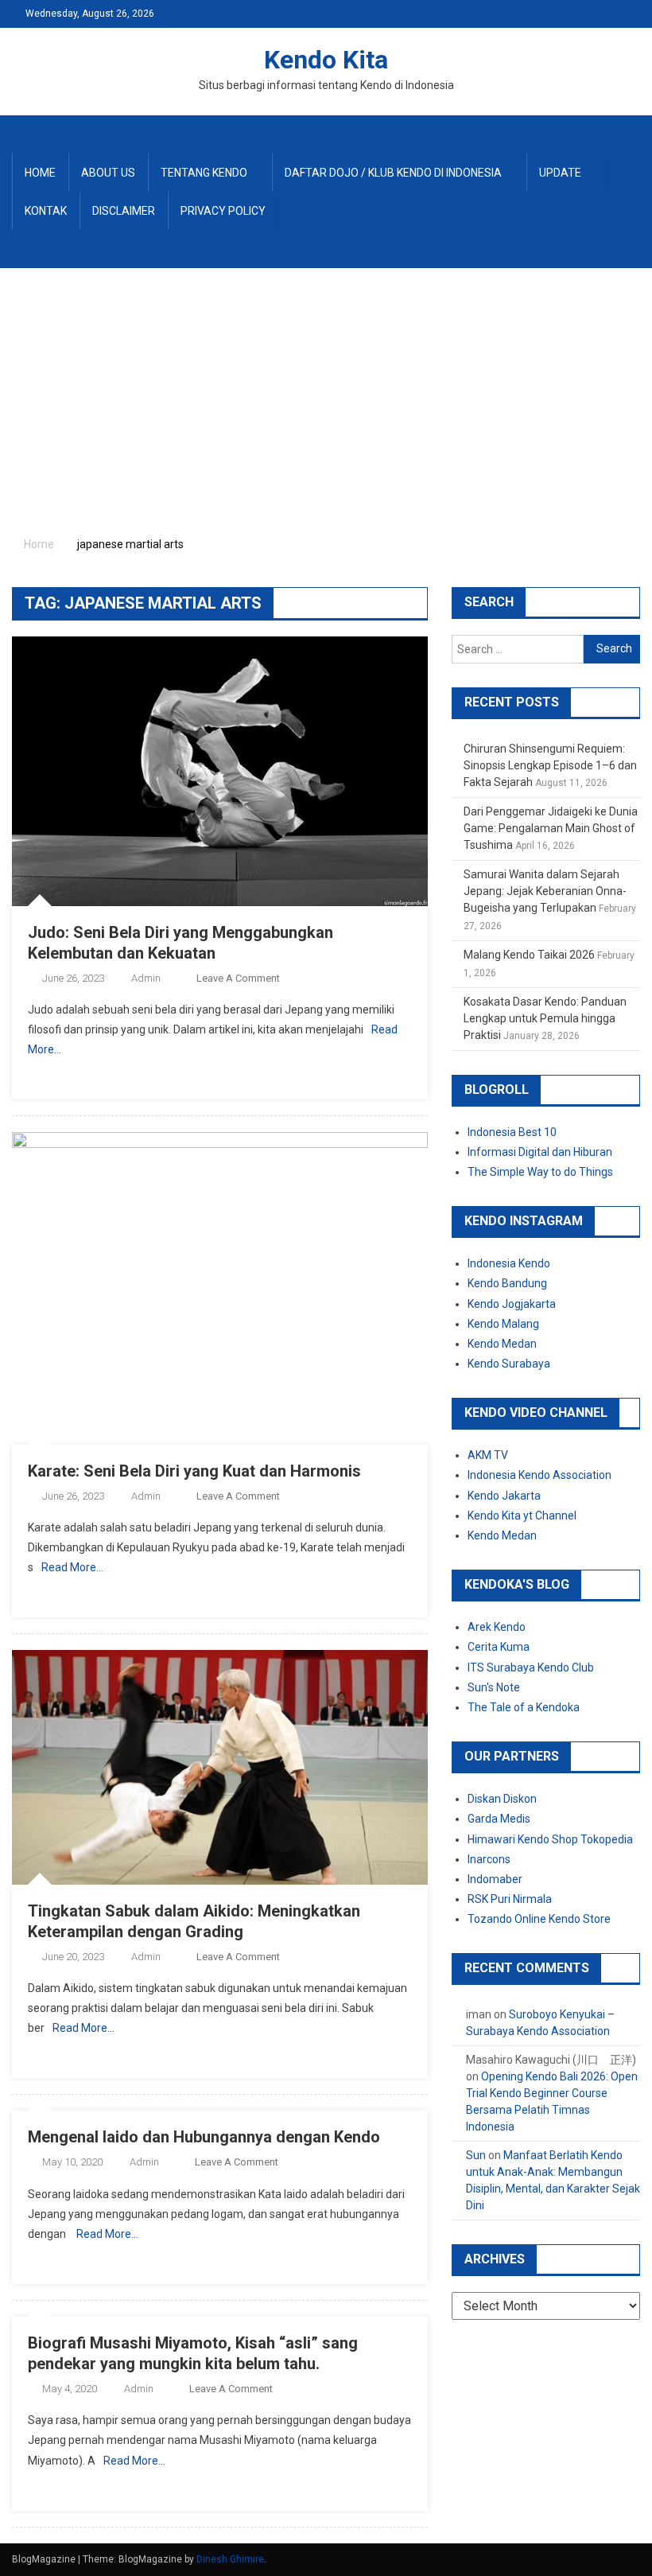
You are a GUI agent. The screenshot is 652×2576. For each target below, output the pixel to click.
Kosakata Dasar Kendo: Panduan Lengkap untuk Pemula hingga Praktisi (545, 1018)
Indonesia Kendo (509, 1263)
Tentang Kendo (204, 173)
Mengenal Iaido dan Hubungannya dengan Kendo (204, 2137)
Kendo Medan (502, 1344)
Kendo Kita (326, 60)
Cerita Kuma (499, 1647)
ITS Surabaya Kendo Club (531, 1667)
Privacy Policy (223, 211)
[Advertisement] (326, 387)
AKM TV (488, 1455)
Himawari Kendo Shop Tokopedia (550, 1839)
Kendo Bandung (507, 1283)
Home (40, 173)
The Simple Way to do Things (540, 1172)
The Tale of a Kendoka (524, 1707)
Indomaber (495, 1879)
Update (560, 173)
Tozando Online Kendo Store (539, 1919)
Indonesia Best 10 (512, 1132)
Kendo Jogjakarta (512, 1304)
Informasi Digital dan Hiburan (540, 1152)
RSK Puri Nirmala (510, 1899)
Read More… (72, 1567)
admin (146, 978)
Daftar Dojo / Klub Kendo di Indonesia (393, 173)
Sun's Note (494, 1687)
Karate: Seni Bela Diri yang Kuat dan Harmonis (194, 1471)
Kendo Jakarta (504, 1496)
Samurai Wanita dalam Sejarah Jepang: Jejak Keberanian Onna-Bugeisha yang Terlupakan (545, 891)
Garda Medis (499, 1819)
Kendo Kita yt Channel (522, 1516)
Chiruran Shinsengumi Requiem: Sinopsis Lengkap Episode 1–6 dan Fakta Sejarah (550, 765)
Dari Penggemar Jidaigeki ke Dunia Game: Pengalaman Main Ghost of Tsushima (551, 828)
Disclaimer (124, 211)
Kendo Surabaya (509, 1364)
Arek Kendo (497, 1627)
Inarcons (489, 1859)
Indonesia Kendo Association (539, 1475)
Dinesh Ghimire (230, 2559)
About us (108, 173)
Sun (476, 2155)
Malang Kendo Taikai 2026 (529, 955)
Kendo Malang (503, 1324)
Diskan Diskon (502, 1799)
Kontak (46, 211)
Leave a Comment (238, 978)
